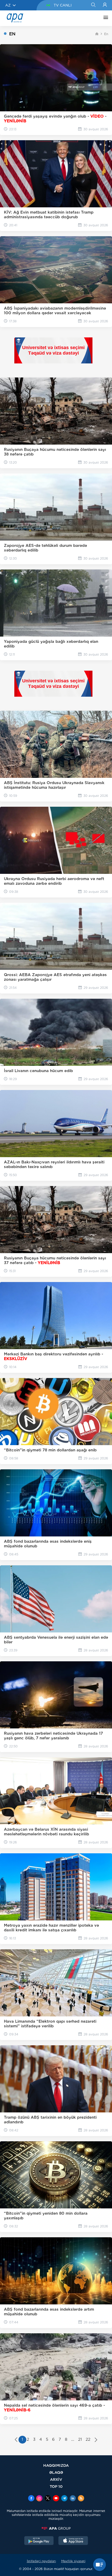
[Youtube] (56, 2499)
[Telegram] (64, 2499)
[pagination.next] (96, 2440)
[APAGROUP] (56, 2528)
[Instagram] (39, 2499)
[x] (48, 2499)
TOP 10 (56, 2486)
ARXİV (56, 2479)
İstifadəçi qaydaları (41, 2561)
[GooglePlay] (39, 2541)
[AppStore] (73, 2541)
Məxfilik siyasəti (73, 2561)
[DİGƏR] (104, 18)
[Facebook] (31, 2499)
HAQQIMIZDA (56, 2465)
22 (88, 2439)
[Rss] (81, 2499)
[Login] (105, 5)
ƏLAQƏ (56, 2472)
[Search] (93, 5)
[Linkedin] (73, 2499)
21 (80, 2439)
